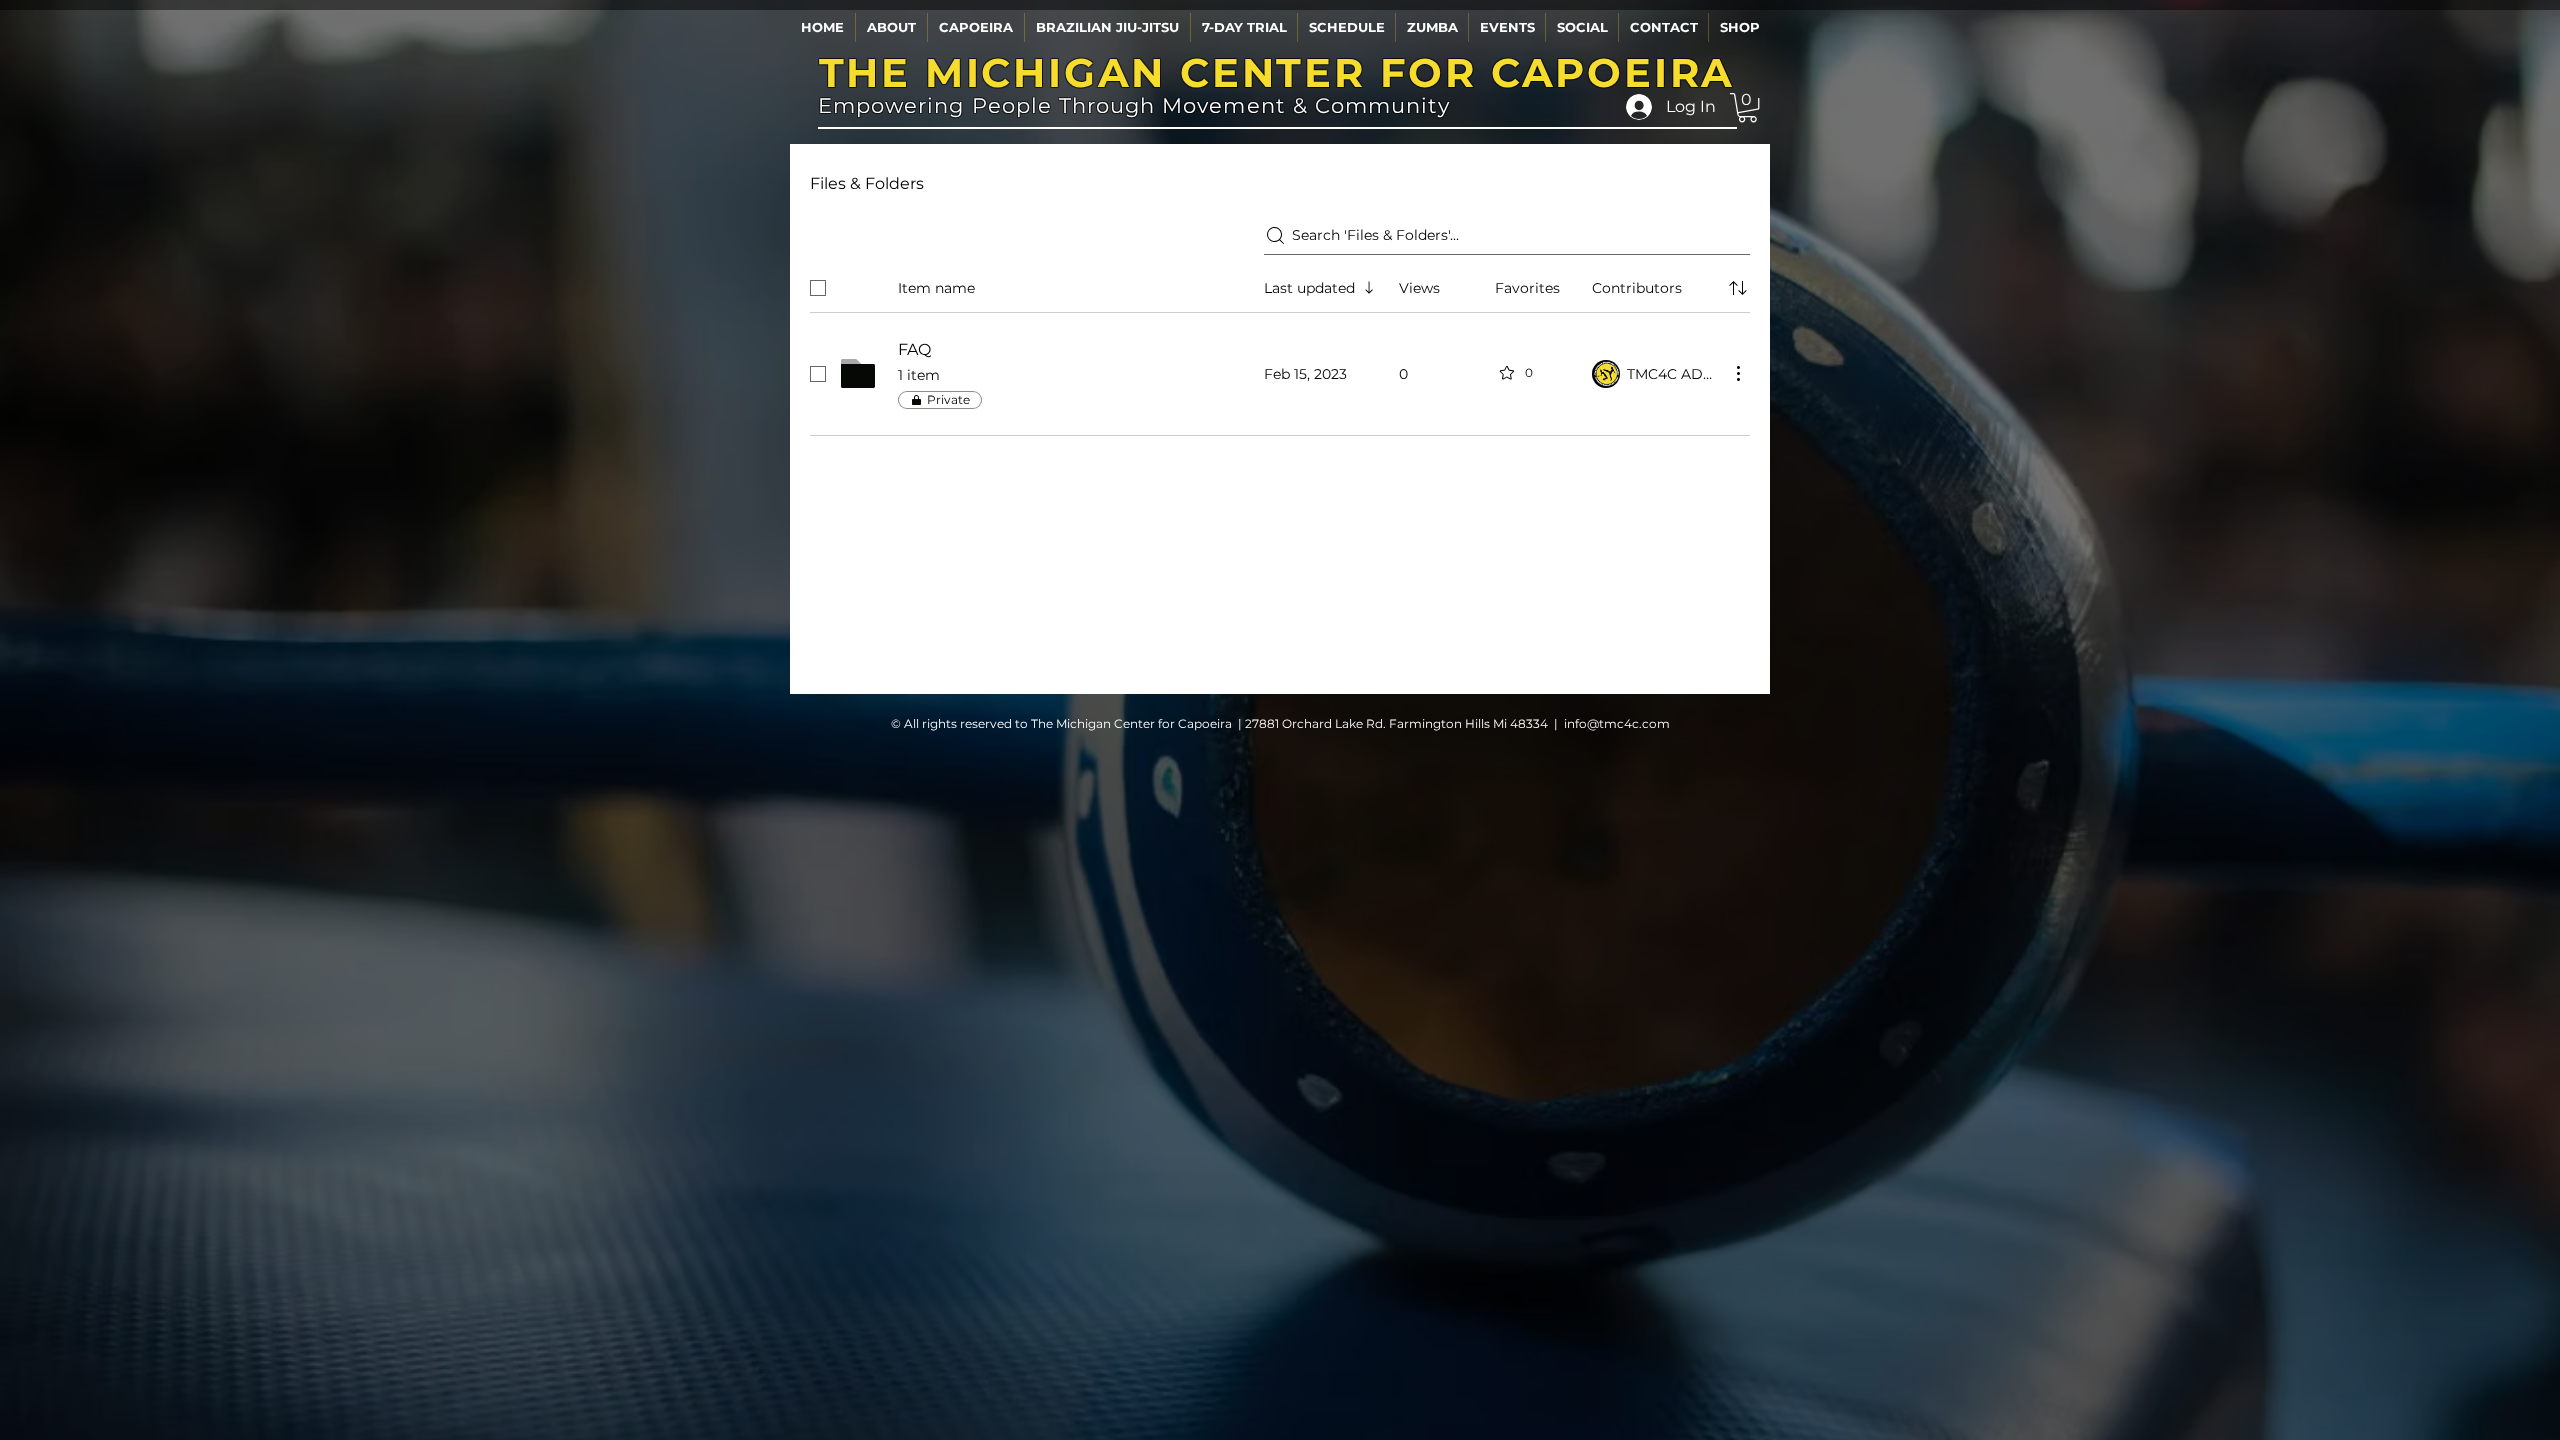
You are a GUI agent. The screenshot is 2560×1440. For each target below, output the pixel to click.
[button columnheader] (1738, 288)
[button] (891, 27)
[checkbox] (818, 288)
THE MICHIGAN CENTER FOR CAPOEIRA (1277, 72)
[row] (1280, 284)
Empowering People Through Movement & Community (1134, 105)
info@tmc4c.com (1617, 723)
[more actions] (1738, 373)
